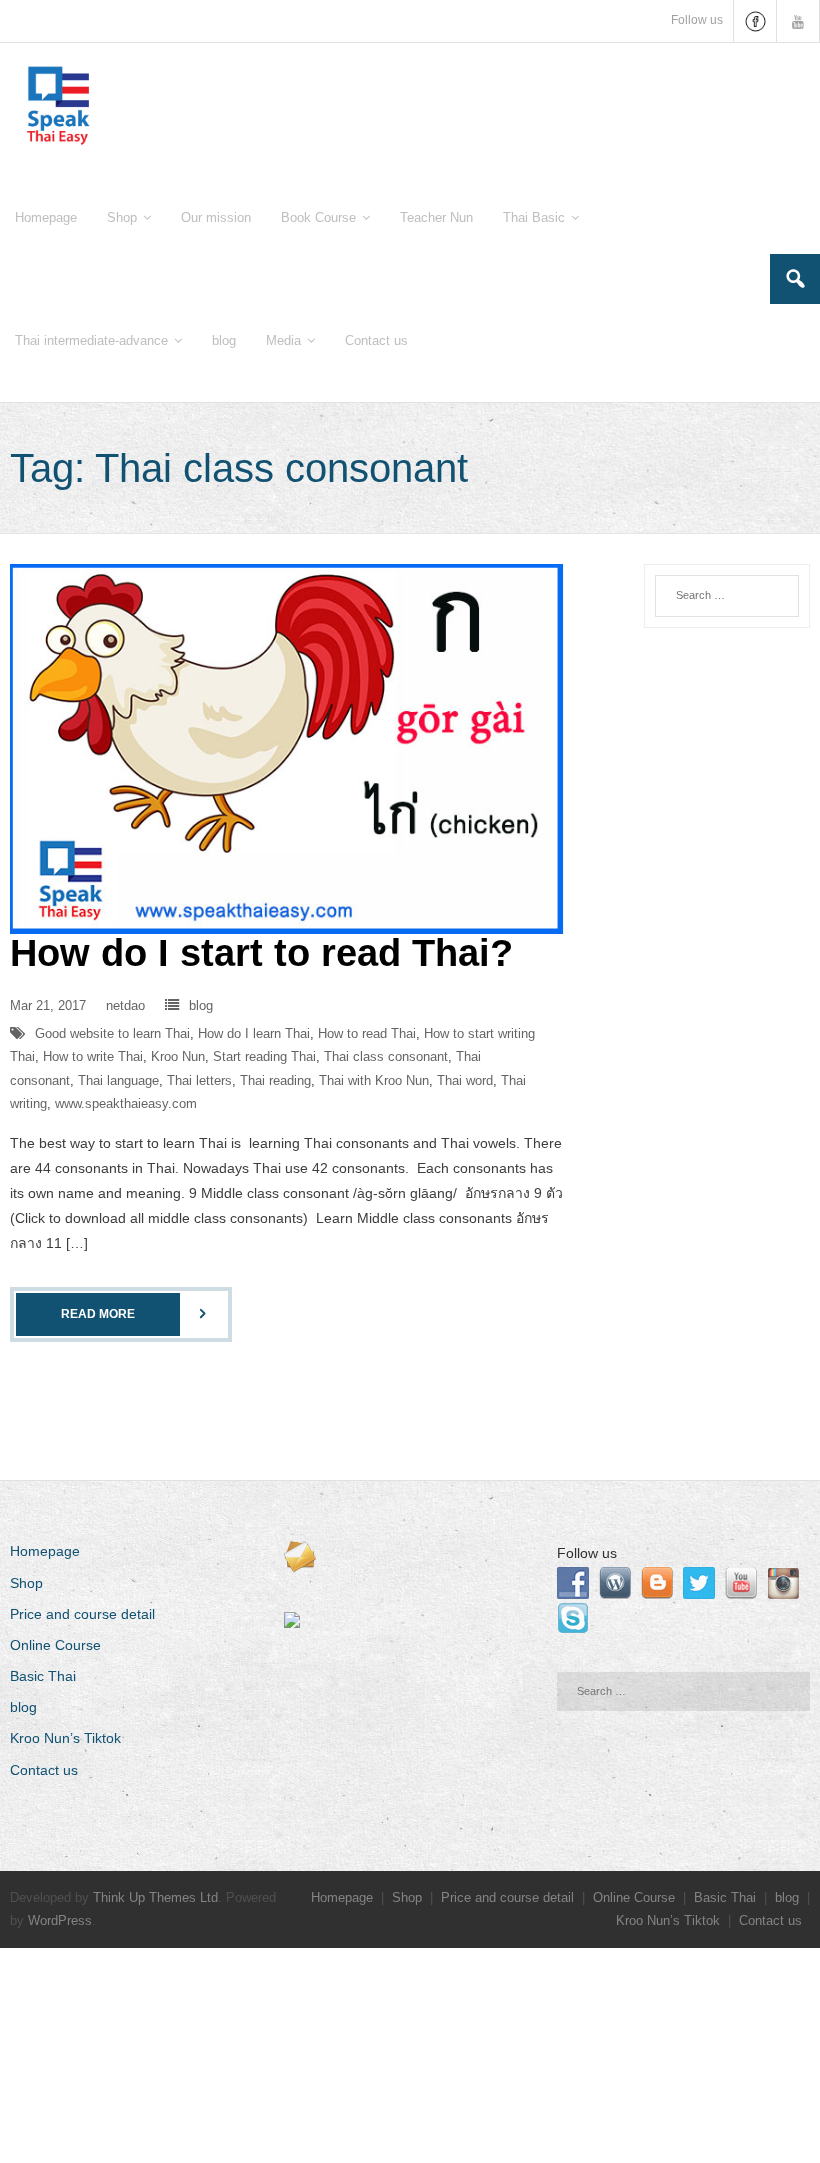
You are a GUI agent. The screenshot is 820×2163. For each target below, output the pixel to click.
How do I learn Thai (254, 1033)
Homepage (45, 1551)
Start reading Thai (264, 1056)
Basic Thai (43, 1676)
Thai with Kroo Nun (374, 1080)
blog (201, 1005)
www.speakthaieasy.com (126, 1103)
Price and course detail (82, 1614)
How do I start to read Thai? (261, 953)
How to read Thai (367, 1033)
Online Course (55, 1645)
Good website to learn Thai (112, 1033)
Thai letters (199, 1080)
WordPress (60, 1920)
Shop (26, 1583)
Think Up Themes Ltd (155, 1897)
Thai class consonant (386, 1056)
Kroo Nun (178, 1056)
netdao (125, 1005)
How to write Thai (93, 1056)
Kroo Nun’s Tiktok (65, 1738)
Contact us (44, 1770)
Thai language (118, 1080)
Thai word (465, 1080)
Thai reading (275, 1080)
